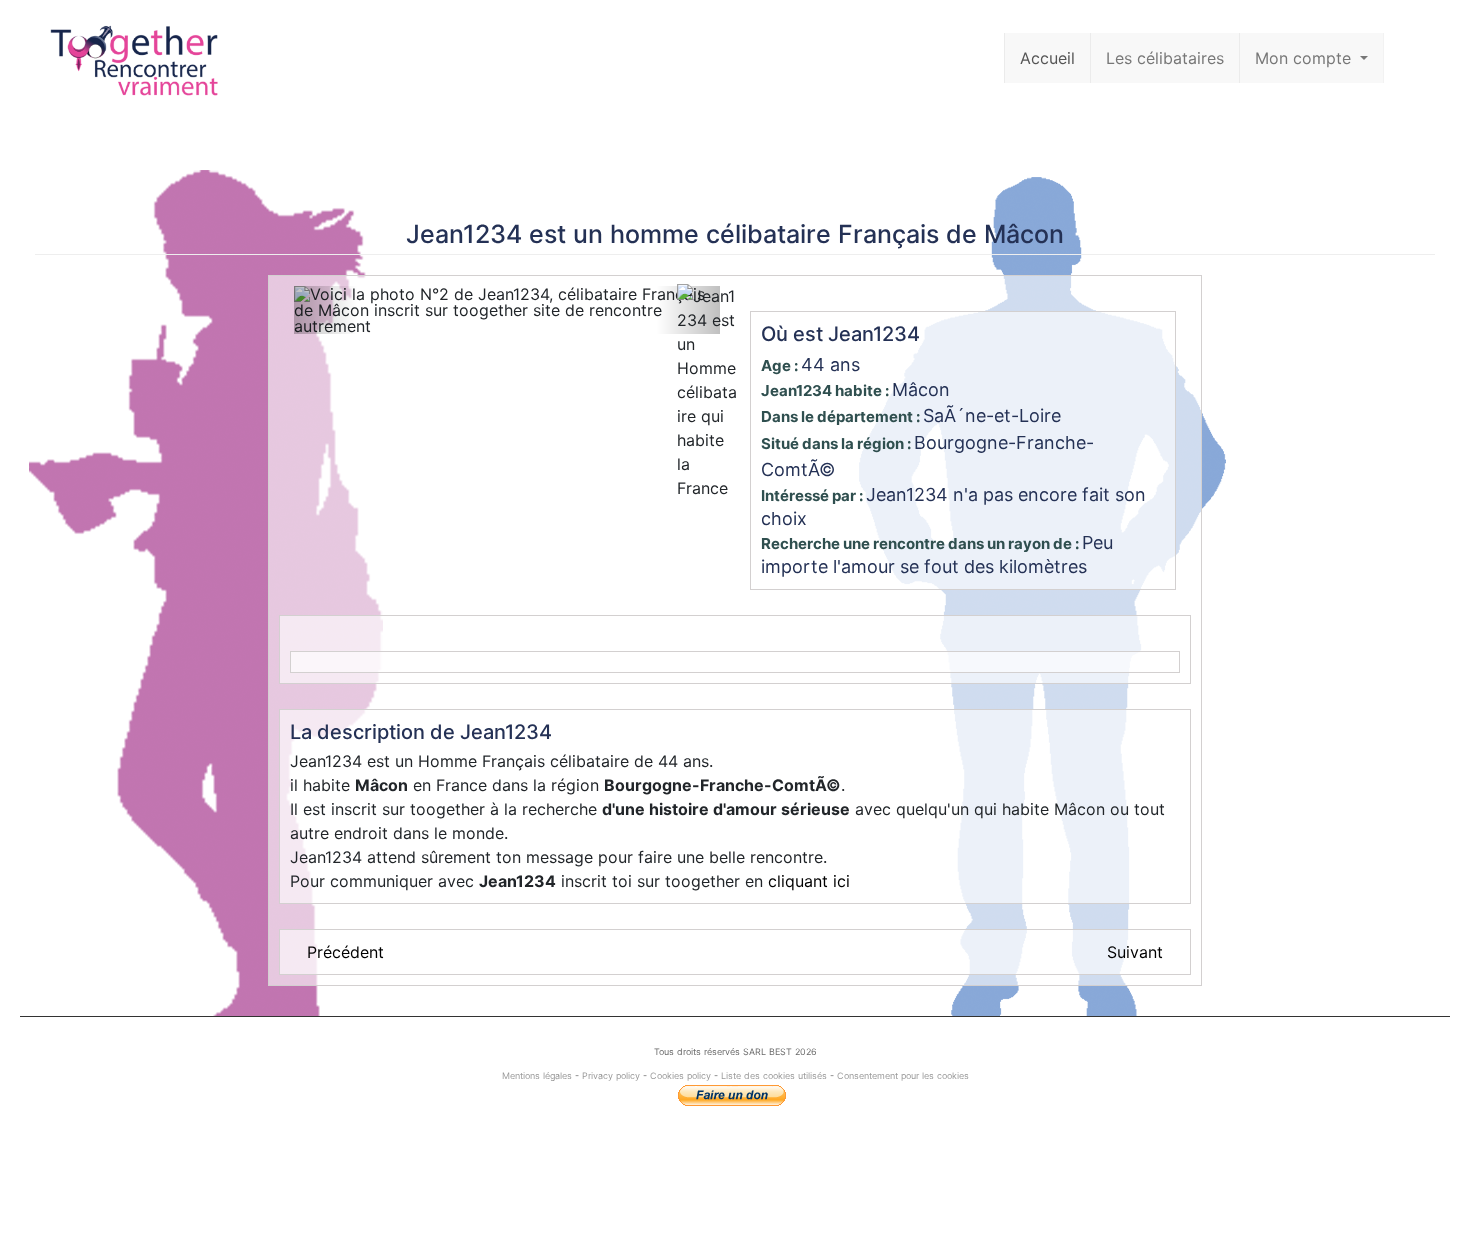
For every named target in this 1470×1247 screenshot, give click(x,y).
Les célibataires (1165, 58)
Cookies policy (680, 1075)
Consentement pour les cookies (903, 1075)
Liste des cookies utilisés (774, 1075)
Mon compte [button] (1305, 58)
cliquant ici (809, 881)
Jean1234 (464, 234)
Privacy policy (611, 1075)
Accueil (1047, 58)
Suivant (1135, 952)
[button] (326, 310)
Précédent (345, 952)
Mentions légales (538, 1075)
